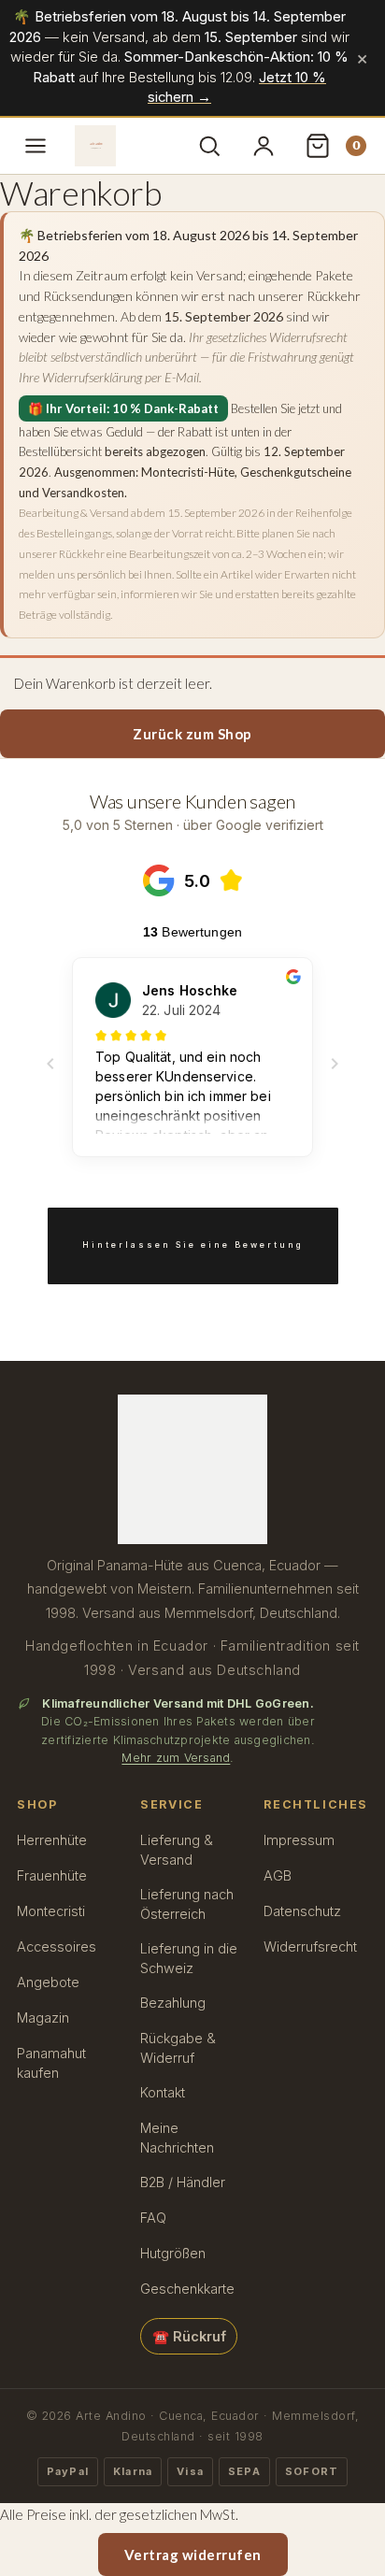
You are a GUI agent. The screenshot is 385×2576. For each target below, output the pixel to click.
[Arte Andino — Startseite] (95, 146)
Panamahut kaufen (51, 2063)
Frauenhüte (52, 1875)
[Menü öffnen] (36, 146)
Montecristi (51, 1911)
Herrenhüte (52, 1840)
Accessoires (57, 1946)
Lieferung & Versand (177, 1850)
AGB (278, 1875)
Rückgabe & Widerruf (178, 2048)
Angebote (48, 1982)
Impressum (299, 1840)
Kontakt (163, 2092)
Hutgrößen (173, 2253)
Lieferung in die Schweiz (189, 1958)
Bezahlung (173, 2003)
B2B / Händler (183, 2182)
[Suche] (211, 146)
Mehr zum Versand (176, 1758)
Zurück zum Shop (192, 734)
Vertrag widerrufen (193, 2555)
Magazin (43, 2018)
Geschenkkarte (187, 2289)
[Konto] (265, 146)
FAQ (153, 2218)
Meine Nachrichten (177, 2138)
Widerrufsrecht (310, 1946)
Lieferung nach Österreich (187, 1904)
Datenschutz (302, 1911)
